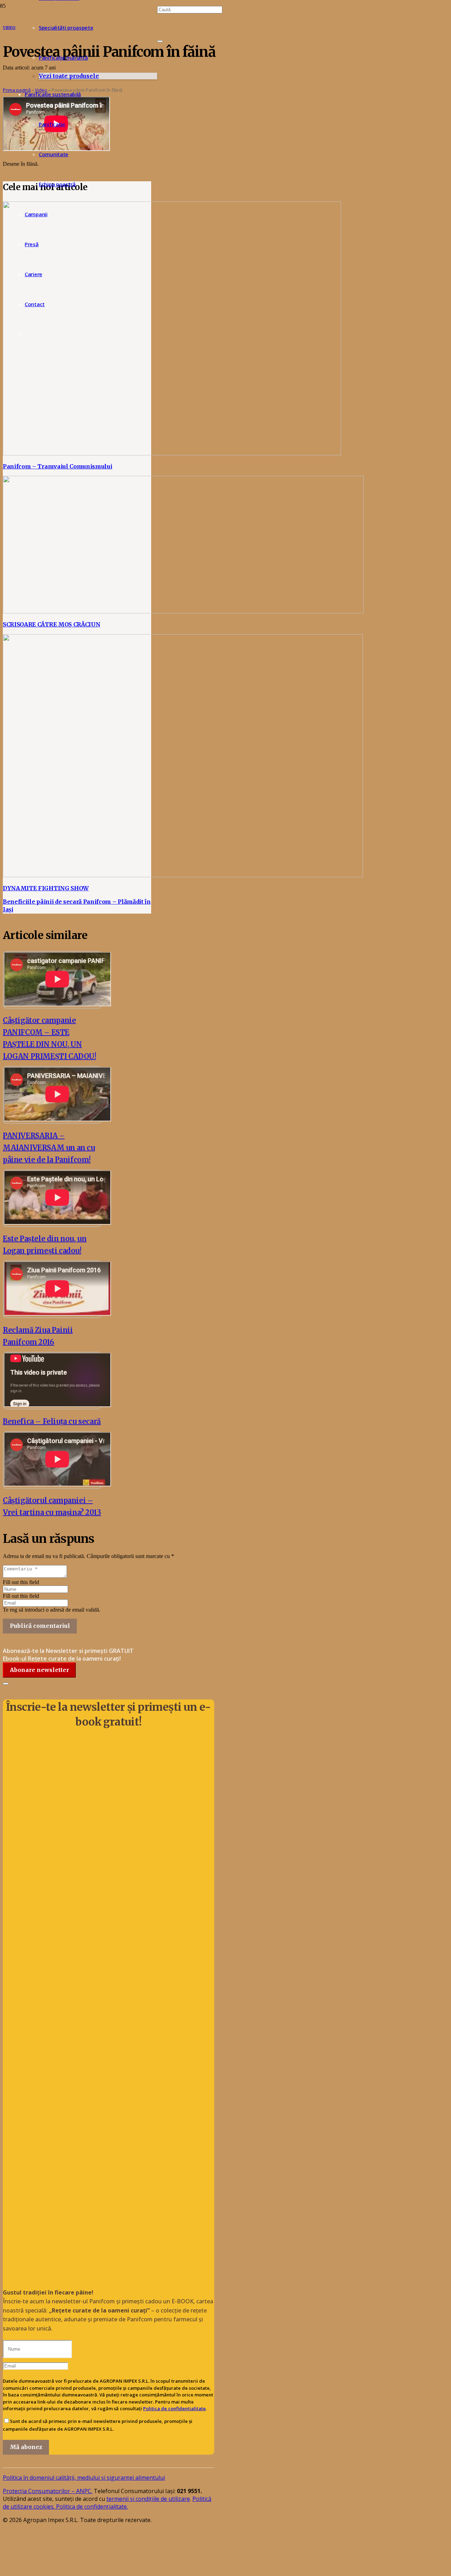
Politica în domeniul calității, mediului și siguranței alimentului (84, 2478)
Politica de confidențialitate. (92, 2507)
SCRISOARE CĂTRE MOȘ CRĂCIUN (51, 624)
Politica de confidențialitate (174, 2408)
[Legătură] (42, 2548)
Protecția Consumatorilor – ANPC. (48, 2491)
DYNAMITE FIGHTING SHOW (46, 888)
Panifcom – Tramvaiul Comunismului (57, 466)
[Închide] (160, 41)
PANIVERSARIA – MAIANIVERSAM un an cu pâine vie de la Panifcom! (49, 1148)
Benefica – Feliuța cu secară (52, 1421)
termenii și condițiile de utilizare (148, 2499)
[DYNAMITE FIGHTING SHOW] (183, 875)
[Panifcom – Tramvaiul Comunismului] (172, 453)
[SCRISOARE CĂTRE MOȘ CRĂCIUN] (183, 611)
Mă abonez (26, 2447)
